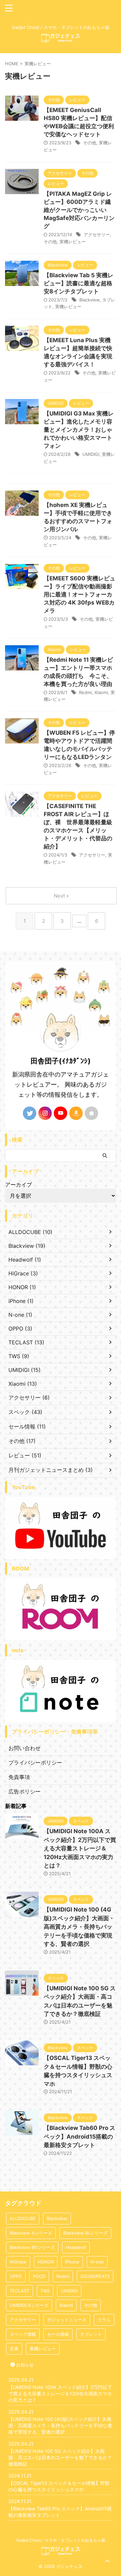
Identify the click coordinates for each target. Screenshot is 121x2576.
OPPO (16, 2276)
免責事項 (19, 1777)
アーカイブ (18, 1185)
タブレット (91, 2334)
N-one (97, 2262)
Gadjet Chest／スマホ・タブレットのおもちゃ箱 (61, 2540)
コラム (104, 2320)
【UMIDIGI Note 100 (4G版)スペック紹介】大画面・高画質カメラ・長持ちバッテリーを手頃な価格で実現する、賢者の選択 (79, 1927)
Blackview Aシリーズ (31, 2233)
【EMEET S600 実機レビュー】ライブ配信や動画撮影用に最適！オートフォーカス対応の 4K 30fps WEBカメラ (79, 594)
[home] (91, 1113)
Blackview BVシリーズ (32, 2247)
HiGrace (18, 2262)
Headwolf (76, 2247)
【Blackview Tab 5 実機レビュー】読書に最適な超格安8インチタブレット (78, 283)
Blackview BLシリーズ (85, 2233)
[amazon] (76, 1113)
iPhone (72, 2262)
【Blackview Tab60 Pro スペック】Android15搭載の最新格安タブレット (79, 2136)
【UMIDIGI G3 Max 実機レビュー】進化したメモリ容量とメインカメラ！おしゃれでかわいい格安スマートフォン (79, 430)
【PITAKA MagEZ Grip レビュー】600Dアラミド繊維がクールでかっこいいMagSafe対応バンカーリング (79, 210)
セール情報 (58, 2334)
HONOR (46, 2262)
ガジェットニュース (67, 2320)
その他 (90, 143)
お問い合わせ (25, 1748)
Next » (61, 896)
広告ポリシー (25, 1791)
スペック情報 (23, 2334)
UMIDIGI (91, 454)
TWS (45, 2291)
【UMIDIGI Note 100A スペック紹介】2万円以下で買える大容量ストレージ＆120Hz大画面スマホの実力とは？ (80, 1848)
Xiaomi (101, 692)
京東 (14, 2349)
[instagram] (45, 1113)
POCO (39, 2276)
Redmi (85, 692)
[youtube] (61, 1113)
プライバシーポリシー (35, 1763)
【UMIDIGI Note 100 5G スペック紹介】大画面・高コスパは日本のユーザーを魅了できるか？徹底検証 (60, 2457)
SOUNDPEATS (95, 2276)
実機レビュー (73, 242)
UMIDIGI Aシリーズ (29, 2305)
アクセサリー (97, 234)
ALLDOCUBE (23, 2218)
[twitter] (30, 1113)
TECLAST (19, 2291)
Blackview (89, 300)
